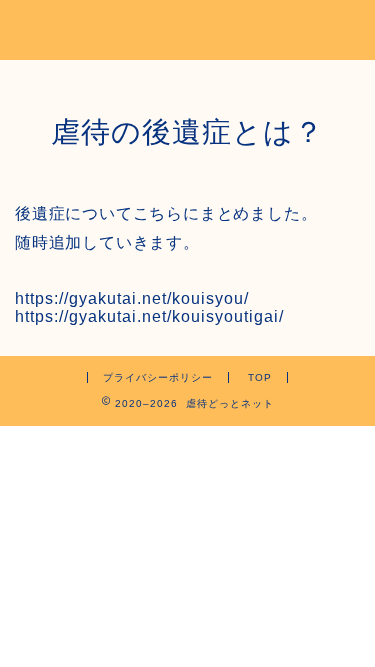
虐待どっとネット (188, 28)
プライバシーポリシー (158, 377)
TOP (260, 377)
